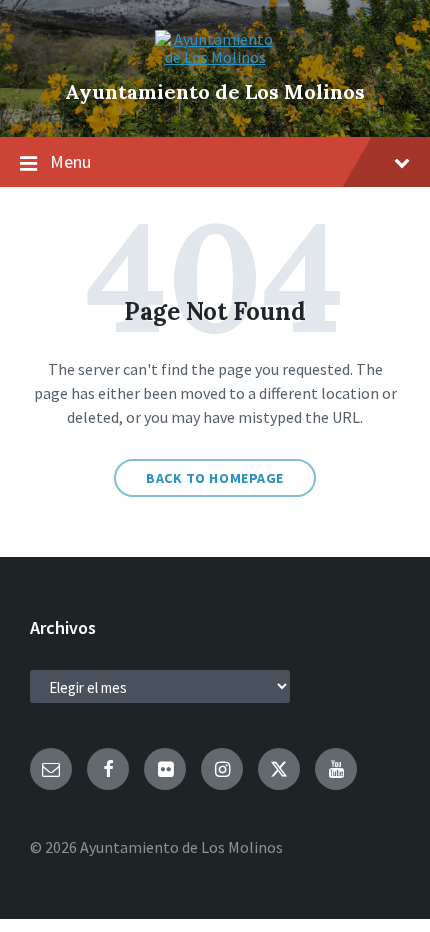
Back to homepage (215, 478)
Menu (70, 161)
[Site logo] (215, 57)
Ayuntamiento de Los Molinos (215, 91)
